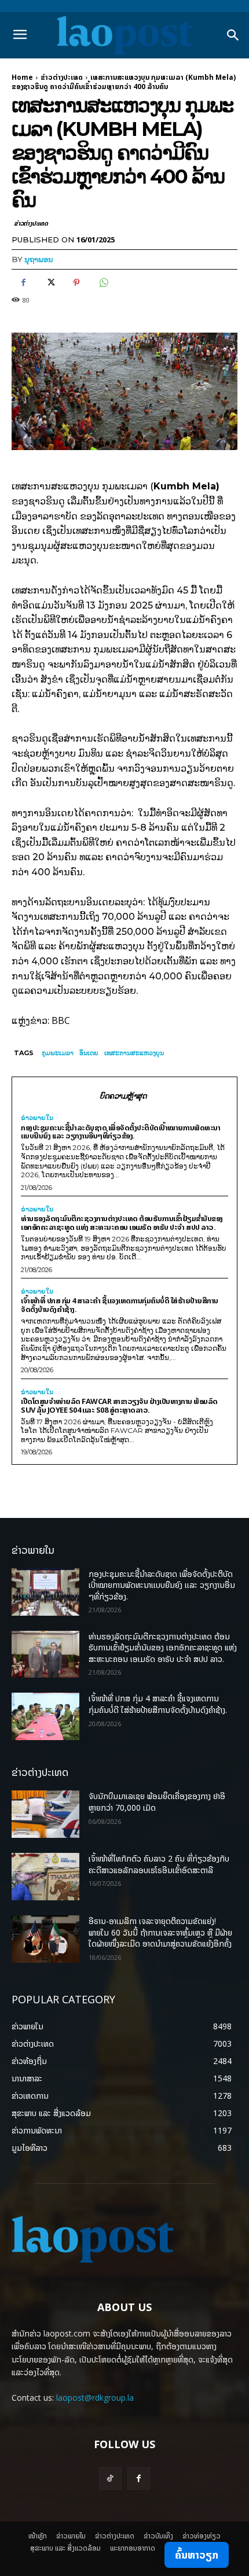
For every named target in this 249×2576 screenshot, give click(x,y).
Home (22, 77)
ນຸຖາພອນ (39, 259)
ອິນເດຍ (89, 1053)
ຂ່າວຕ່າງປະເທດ (62, 77)
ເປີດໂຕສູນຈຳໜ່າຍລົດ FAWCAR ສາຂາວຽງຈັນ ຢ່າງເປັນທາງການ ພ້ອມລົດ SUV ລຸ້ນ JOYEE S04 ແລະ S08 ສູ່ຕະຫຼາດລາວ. (119, 1405)
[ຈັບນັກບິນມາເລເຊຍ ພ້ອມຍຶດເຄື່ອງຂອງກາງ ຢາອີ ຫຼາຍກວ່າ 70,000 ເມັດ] (45, 1814)
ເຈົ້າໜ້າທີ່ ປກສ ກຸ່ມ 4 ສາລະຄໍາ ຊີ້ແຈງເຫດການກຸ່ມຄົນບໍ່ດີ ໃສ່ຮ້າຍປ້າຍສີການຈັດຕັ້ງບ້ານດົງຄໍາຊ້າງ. (120, 1305)
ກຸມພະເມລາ (58, 1053)
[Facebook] (23, 283)
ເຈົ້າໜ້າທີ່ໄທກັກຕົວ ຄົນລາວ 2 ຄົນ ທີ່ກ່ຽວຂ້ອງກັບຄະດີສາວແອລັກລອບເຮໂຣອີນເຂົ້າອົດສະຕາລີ (159, 1864)
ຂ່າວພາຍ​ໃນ (37, 1118)
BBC (61, 1020)
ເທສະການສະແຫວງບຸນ (134, 1053)
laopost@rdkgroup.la (95, 2398)
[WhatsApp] (103, 283)
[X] (50, 283)
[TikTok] (110, 2479)
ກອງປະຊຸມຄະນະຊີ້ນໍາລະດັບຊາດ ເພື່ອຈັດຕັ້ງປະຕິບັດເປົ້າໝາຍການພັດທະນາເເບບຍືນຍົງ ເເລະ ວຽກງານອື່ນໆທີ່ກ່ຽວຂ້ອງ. (120, 1132)
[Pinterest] (76, 283)
